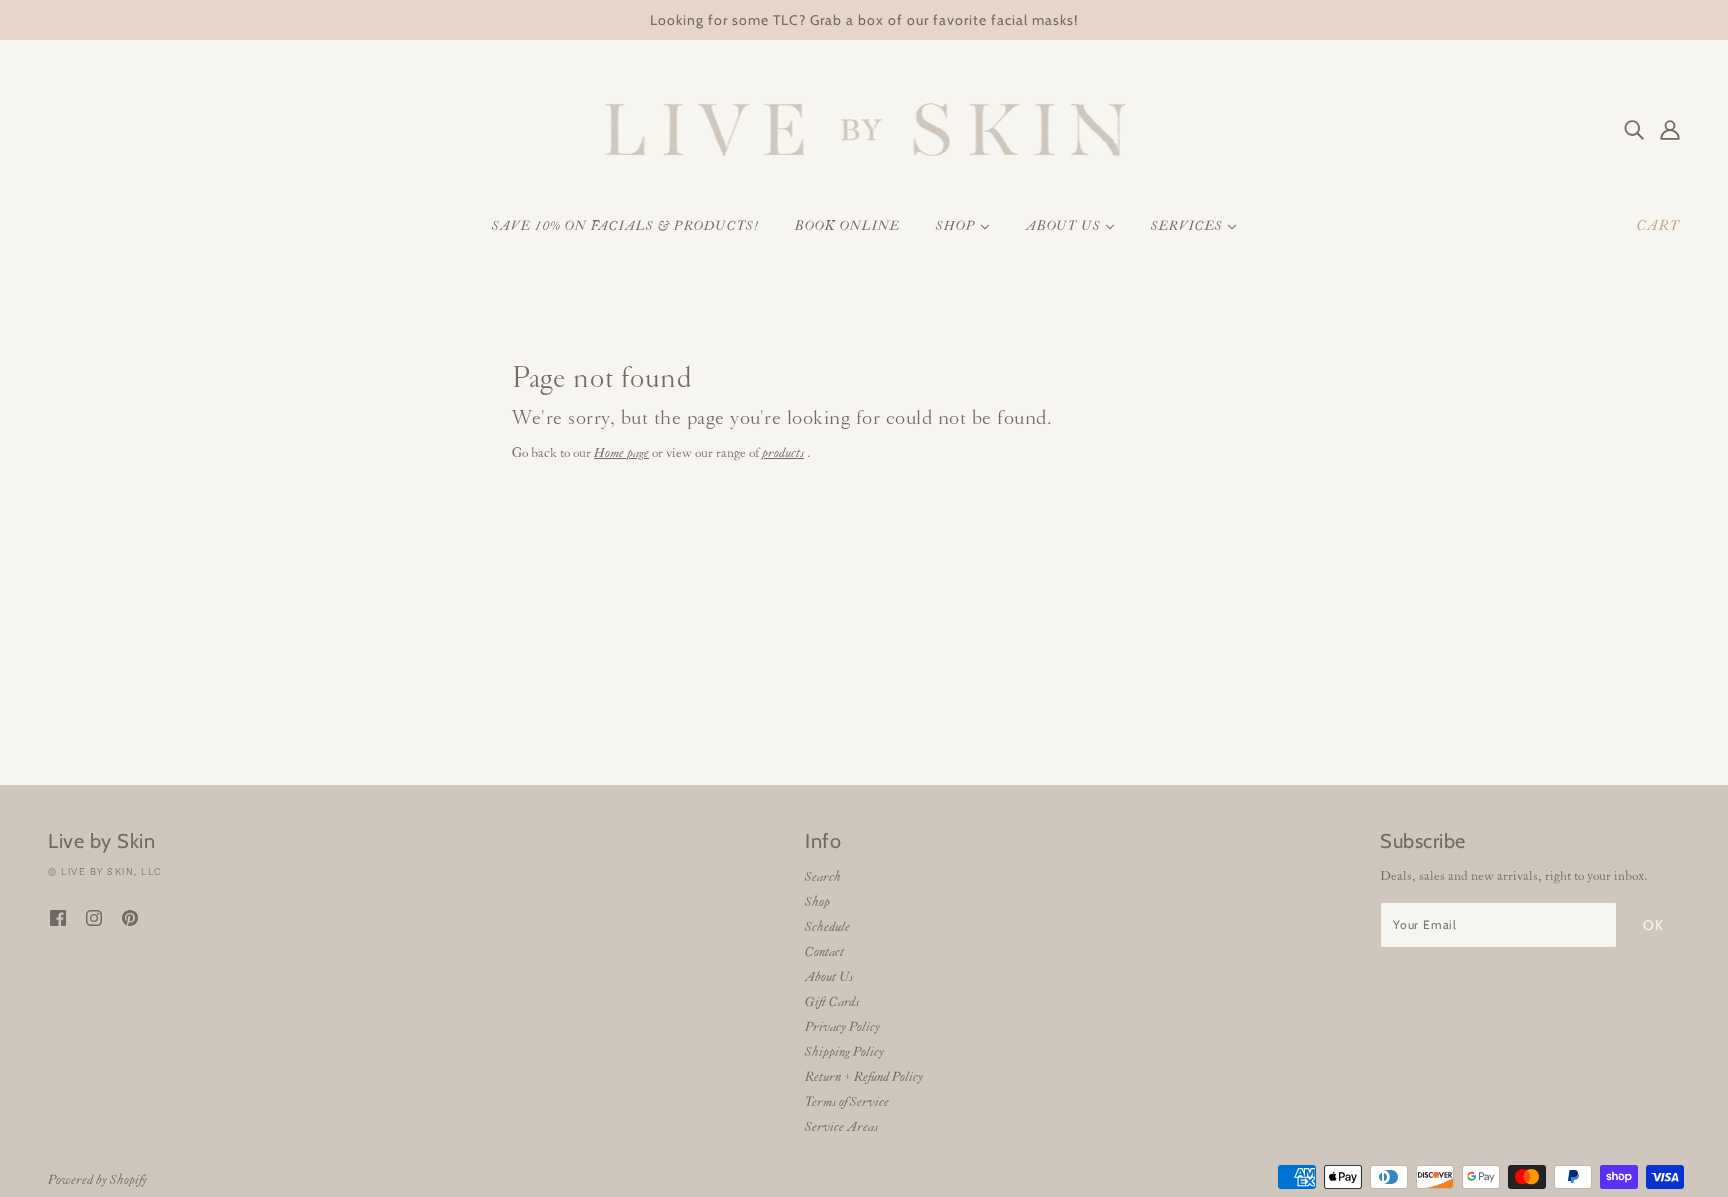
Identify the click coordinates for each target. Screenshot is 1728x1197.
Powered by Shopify (97, 1180)
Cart (1658, 226)
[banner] (864, 129)
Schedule (827, 927)
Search (823, 877)
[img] (1634, 130)
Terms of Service (847, 1102)
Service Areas (841, 1127)
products (783, 453)
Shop (817, 902)
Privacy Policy (842, 1027)
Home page (621, 453)
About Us (829, 977)
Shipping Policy (844, 1052)
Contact (824, 952)
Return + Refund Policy (864, 1077)
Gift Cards (832, 1002)
